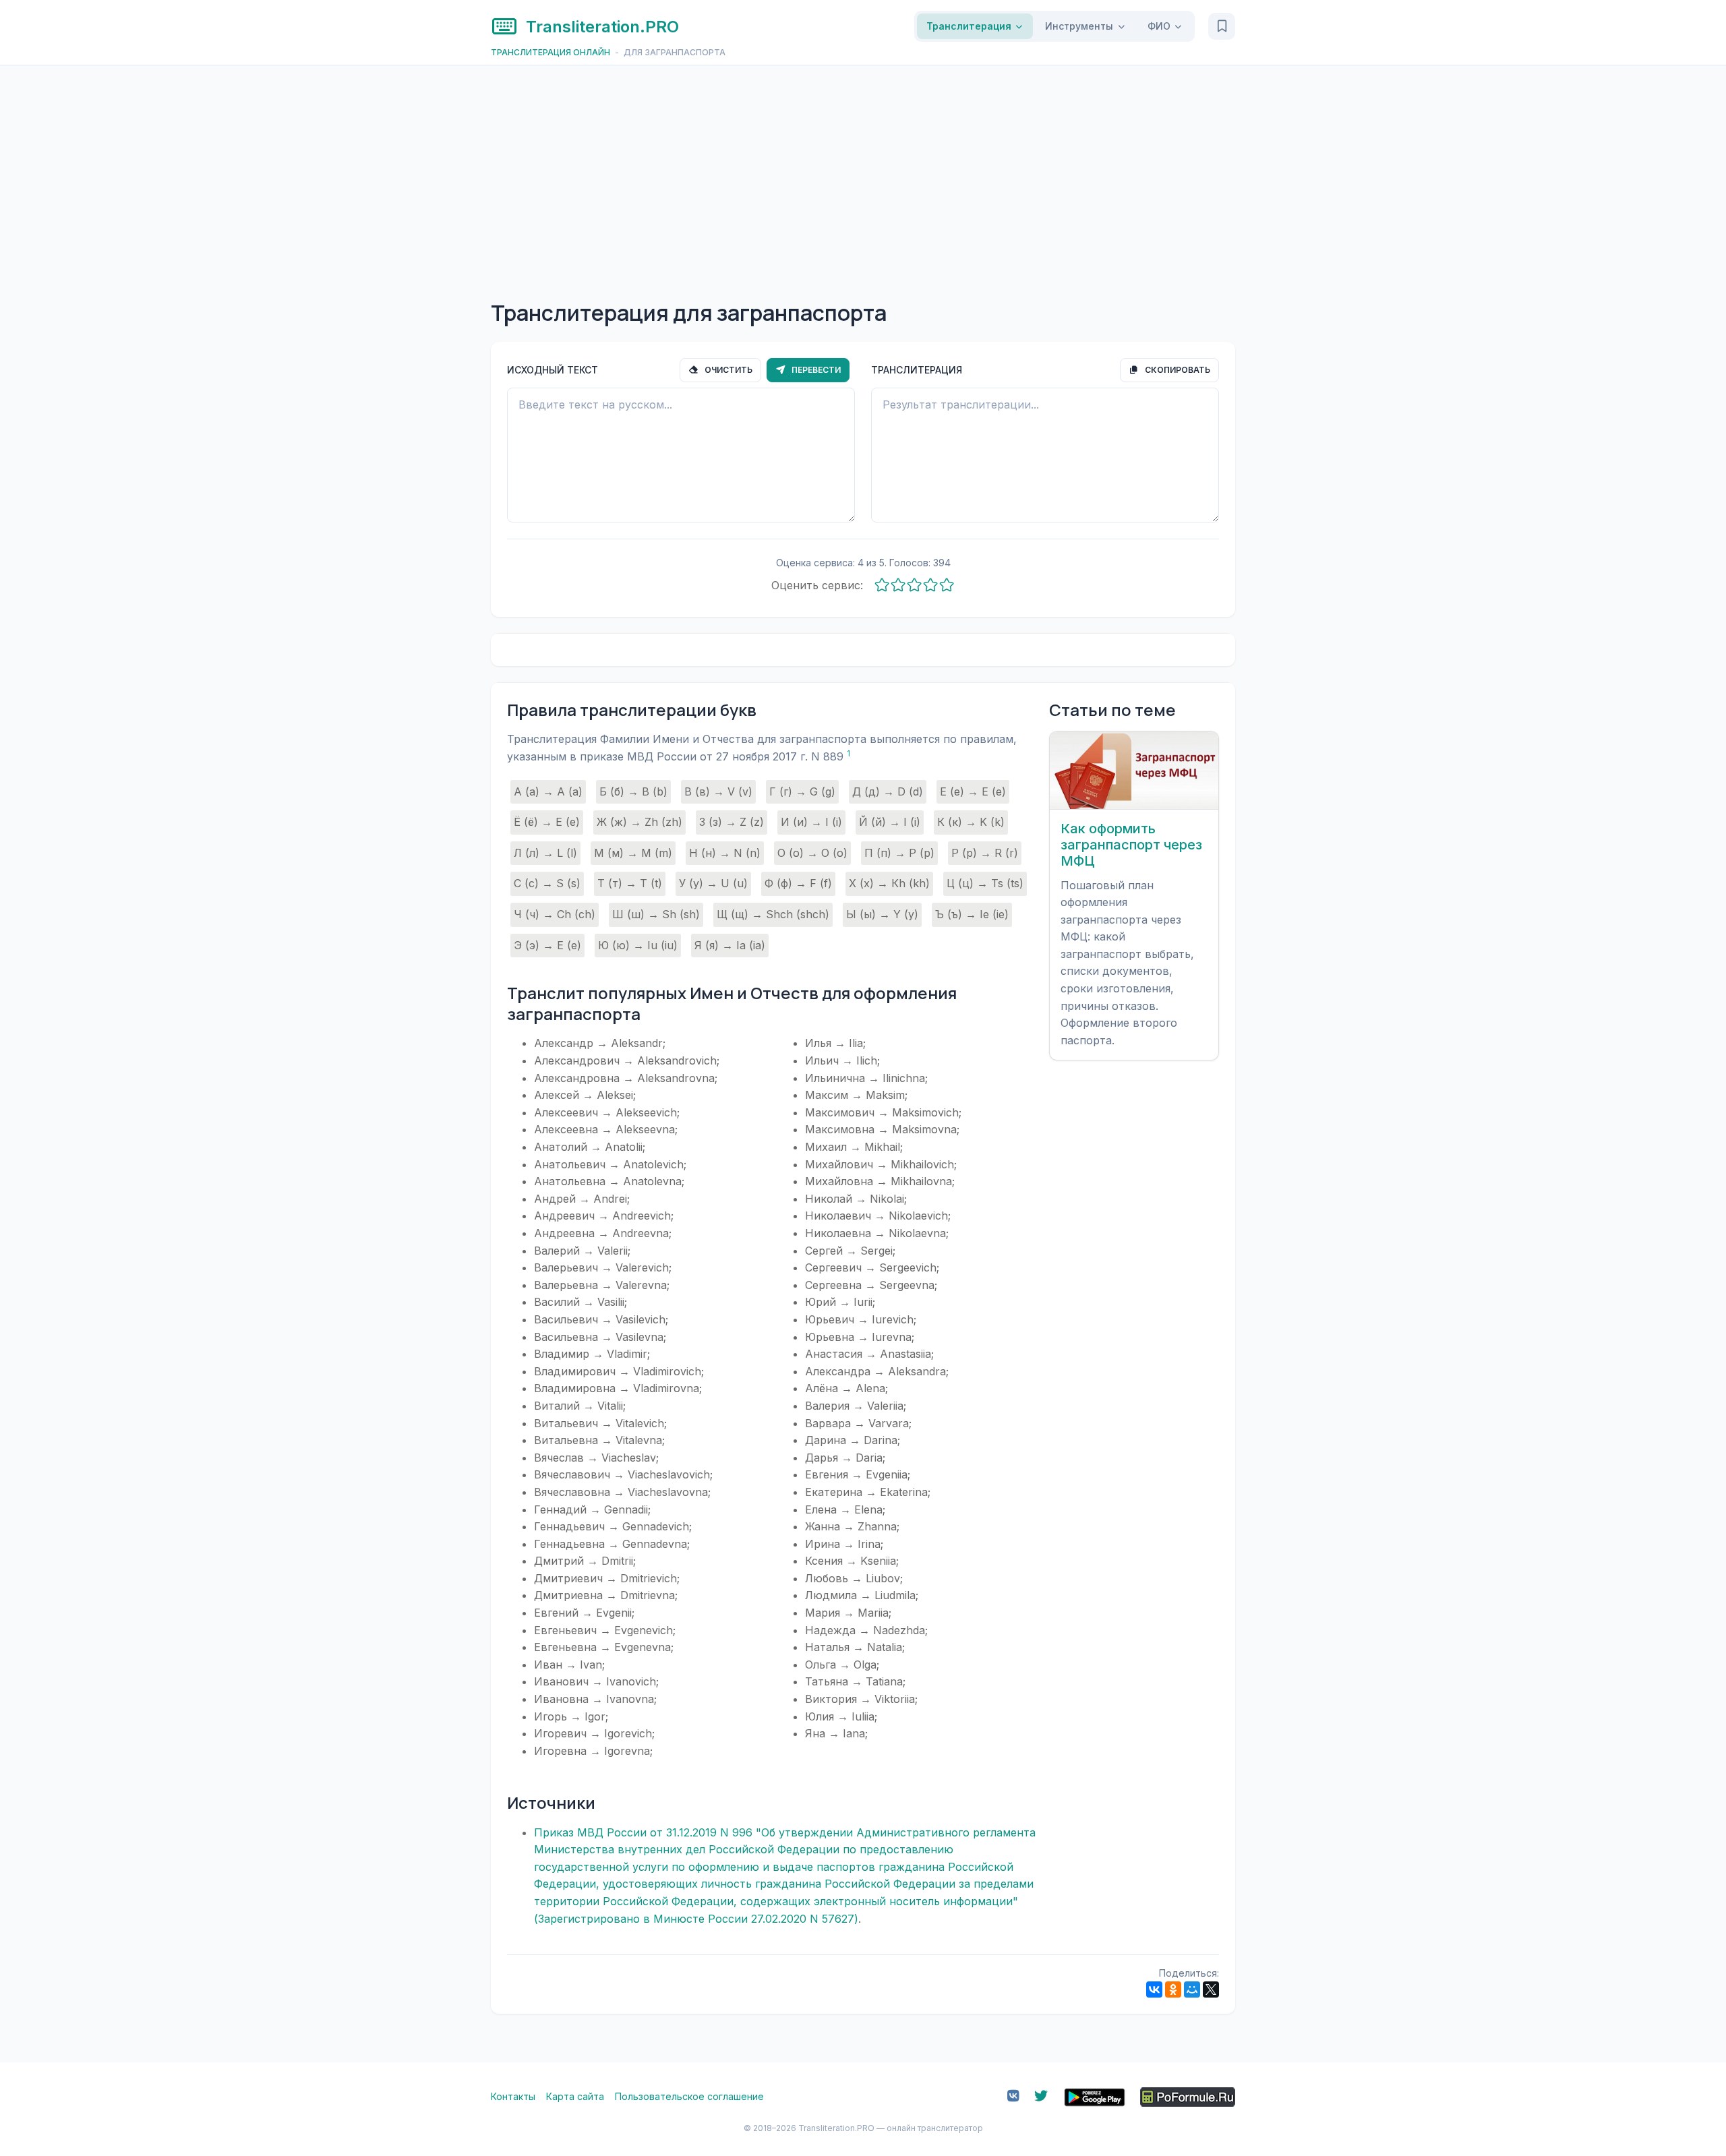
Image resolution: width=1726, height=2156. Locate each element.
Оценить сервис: (817, 585)
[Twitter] (1041, 2097)
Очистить (727, 370)
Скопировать (1177, 370)
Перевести (815, 370)
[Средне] (914, 586)
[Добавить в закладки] (1222, 26)
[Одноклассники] (1173, 1989)
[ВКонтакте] (1154, 1989)
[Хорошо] (930, 586)
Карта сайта (575, 2096)
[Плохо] (898, 586)
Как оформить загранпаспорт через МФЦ (1131, 845)
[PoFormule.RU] (1188, 2097)
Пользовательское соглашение (689, 2096)
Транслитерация (969, 26)
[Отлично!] (947, 586)
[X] (1211, 1989)
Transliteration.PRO (602, 27)
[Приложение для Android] (1095, 2097)
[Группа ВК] (1013, 2097)
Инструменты (1079, 26)
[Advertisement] (863, 167)
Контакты (513, 2096)
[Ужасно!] (882, 586)
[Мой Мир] (1192, 1989)
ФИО (1159, 26)
